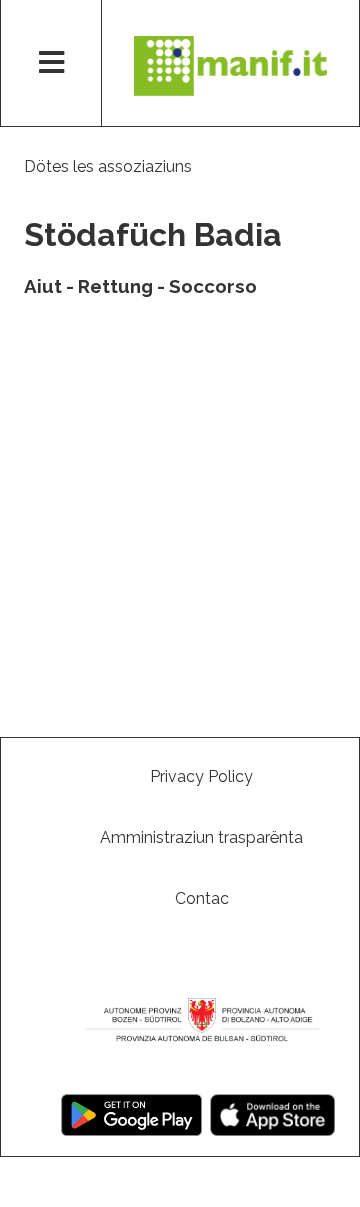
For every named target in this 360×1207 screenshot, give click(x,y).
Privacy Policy (201, 776)
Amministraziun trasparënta (201, 837)
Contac (202, 898)
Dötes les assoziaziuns (108, 166)
